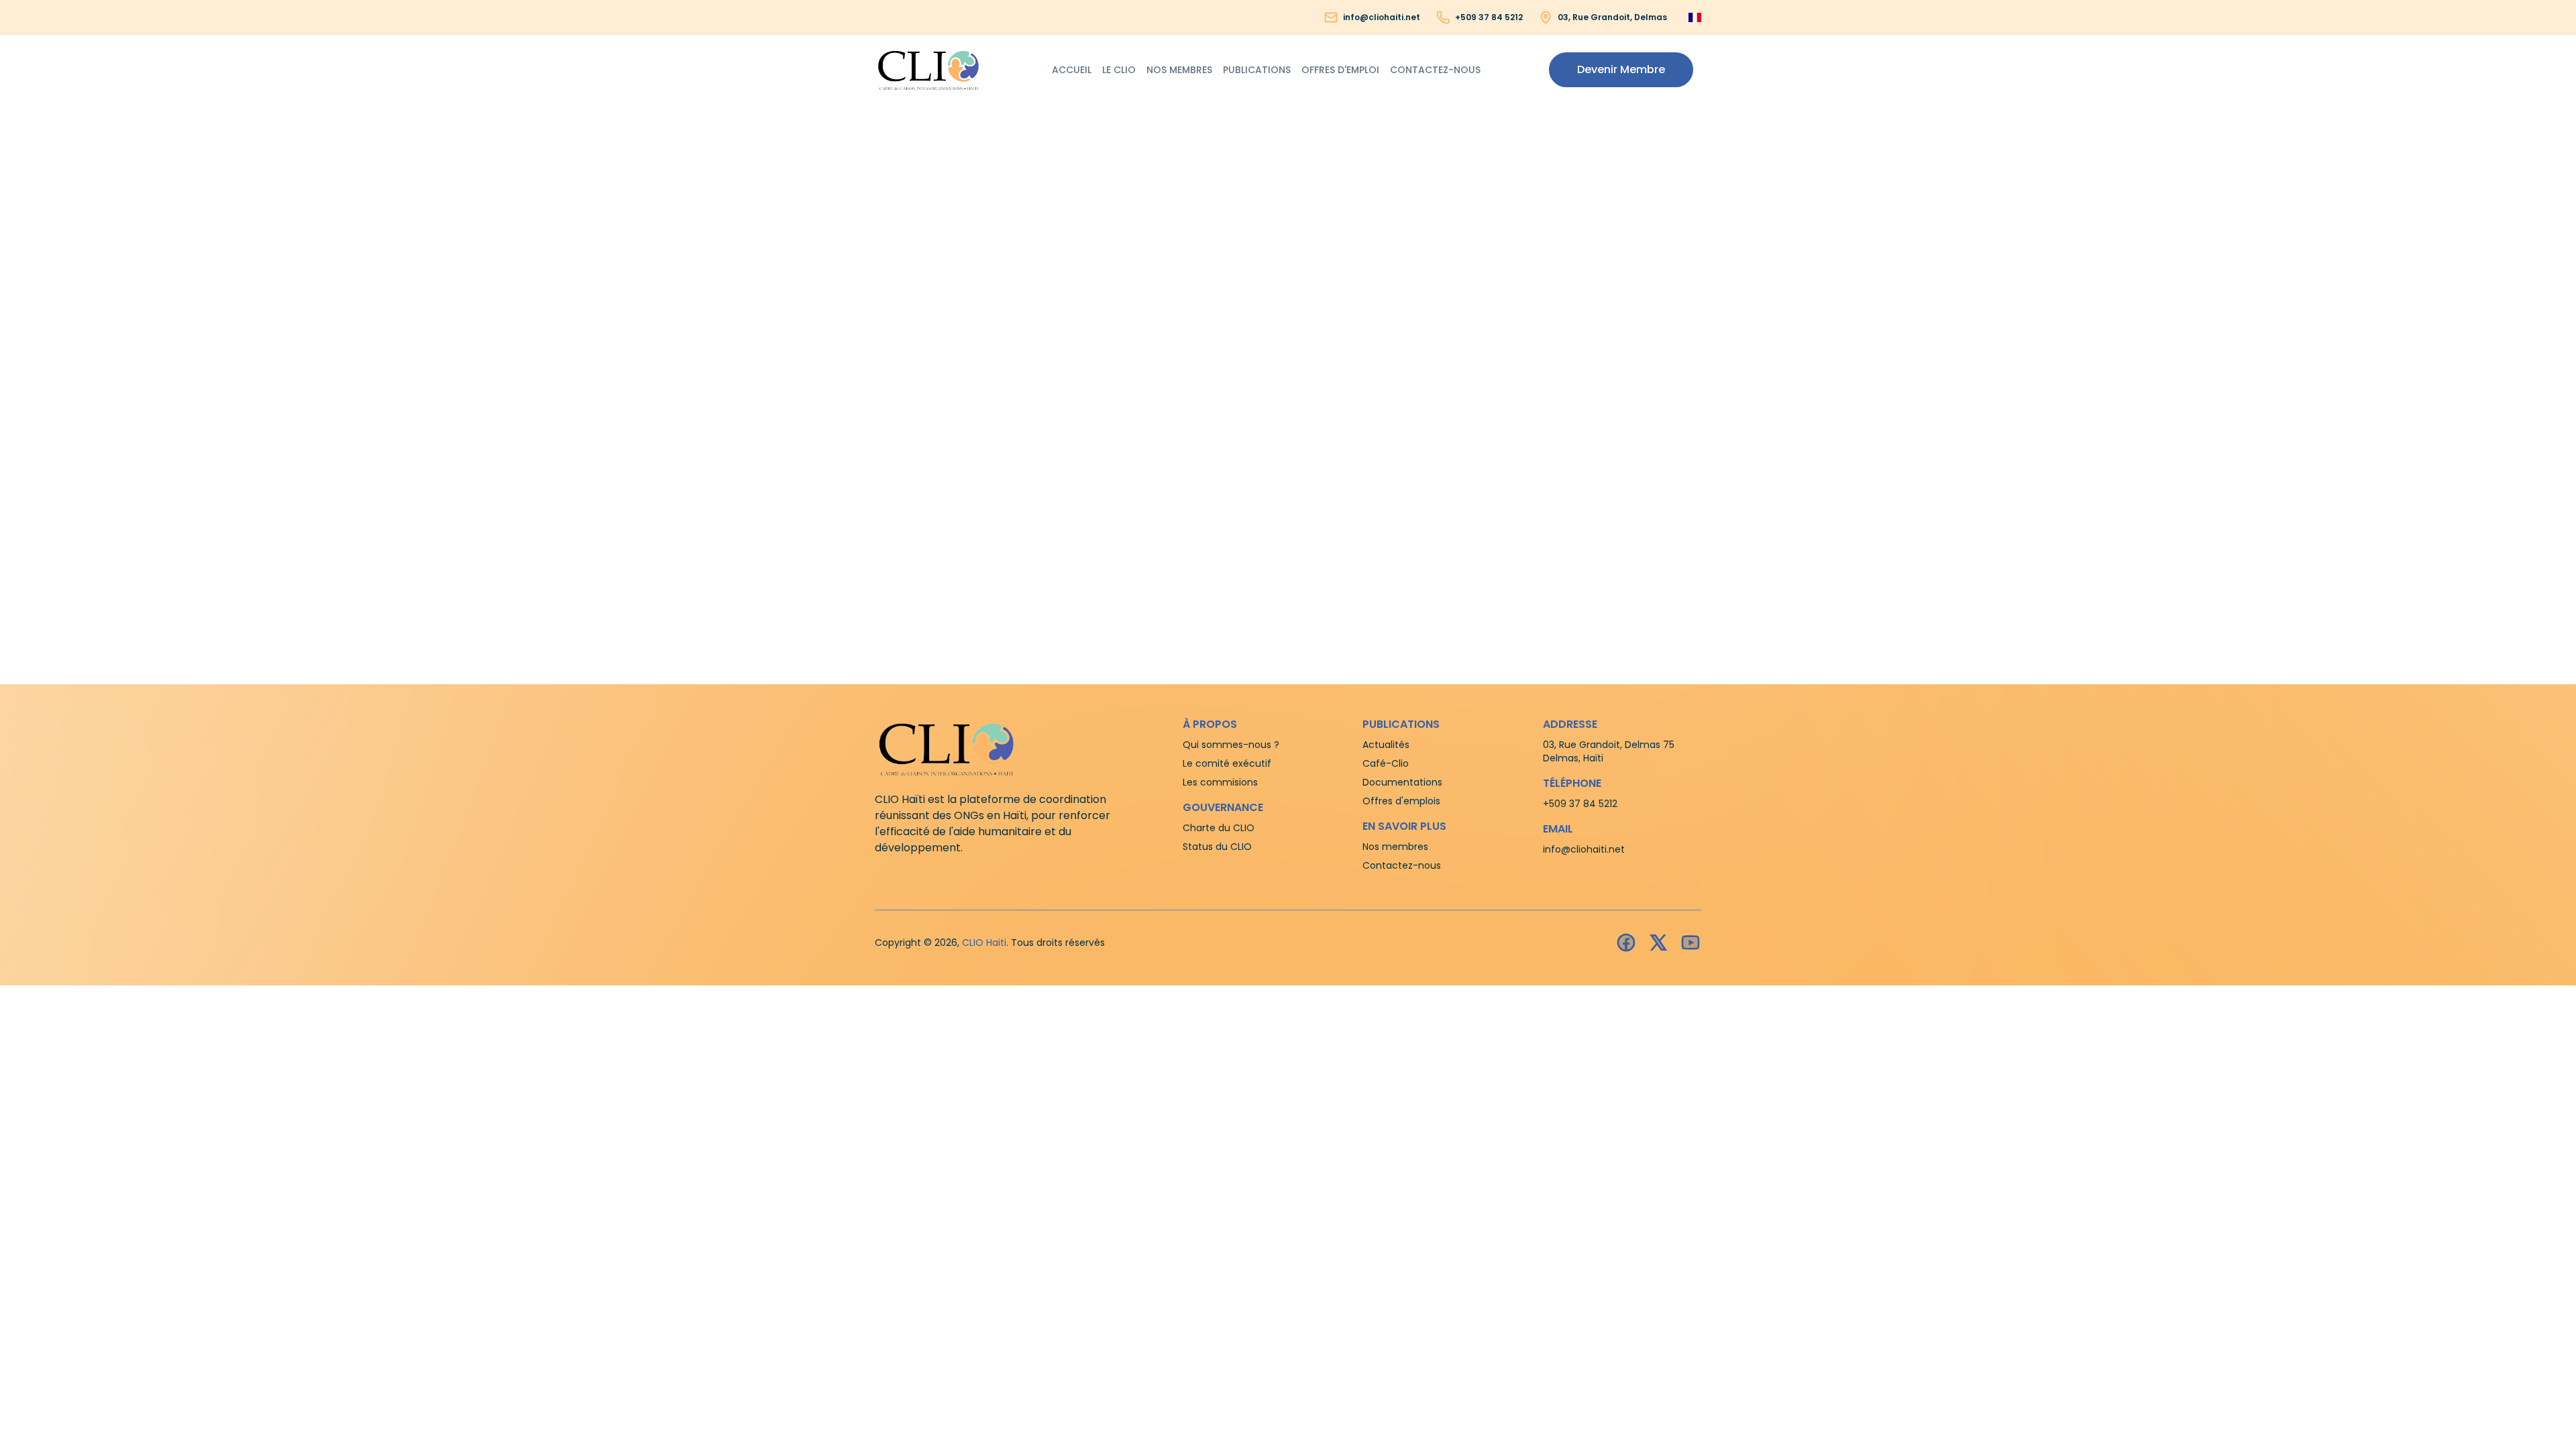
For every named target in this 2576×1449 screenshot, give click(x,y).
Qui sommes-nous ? (1231, 745)
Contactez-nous (1435, 70)
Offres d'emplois (1401, 801)
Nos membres (1179, 70)
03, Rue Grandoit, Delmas (1612, 17)
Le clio (1119, 70)
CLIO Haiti (984, 943)
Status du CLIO (1217, 847)
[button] (1621, 70)
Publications (1257, 70)
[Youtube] (1690, 943)
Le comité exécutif (1227, 763)
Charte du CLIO (1219, 828)
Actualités (1386, 745)
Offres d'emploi (1340, 70)
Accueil (1072, 70)
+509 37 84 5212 (1489, 17)
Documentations (1402, 782)
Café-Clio (1386, 763)
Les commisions (1220, 782)
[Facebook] (1626, 943)
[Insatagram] (1658, 943)
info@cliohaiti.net (1382, 17)
